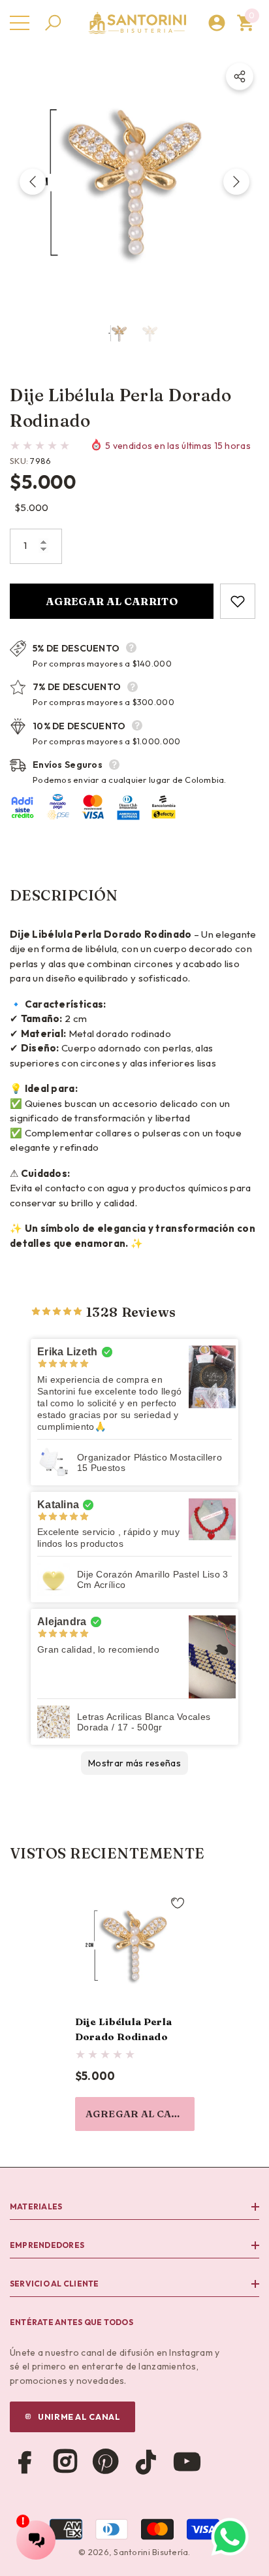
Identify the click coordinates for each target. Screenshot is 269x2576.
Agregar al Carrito (112, 601)
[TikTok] (146, 2462)
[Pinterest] (106, 2462)
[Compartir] (240, 76)
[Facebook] (25, 2462)
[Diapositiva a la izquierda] (33, 182)
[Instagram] (65, 2462)
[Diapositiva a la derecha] (236, 182)
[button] (53, 23)
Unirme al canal (79, 2417)
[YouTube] (187, 2462)
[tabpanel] (135, 2008)
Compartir (240, 76)
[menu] (20, 23)
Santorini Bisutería (151, 2552)
